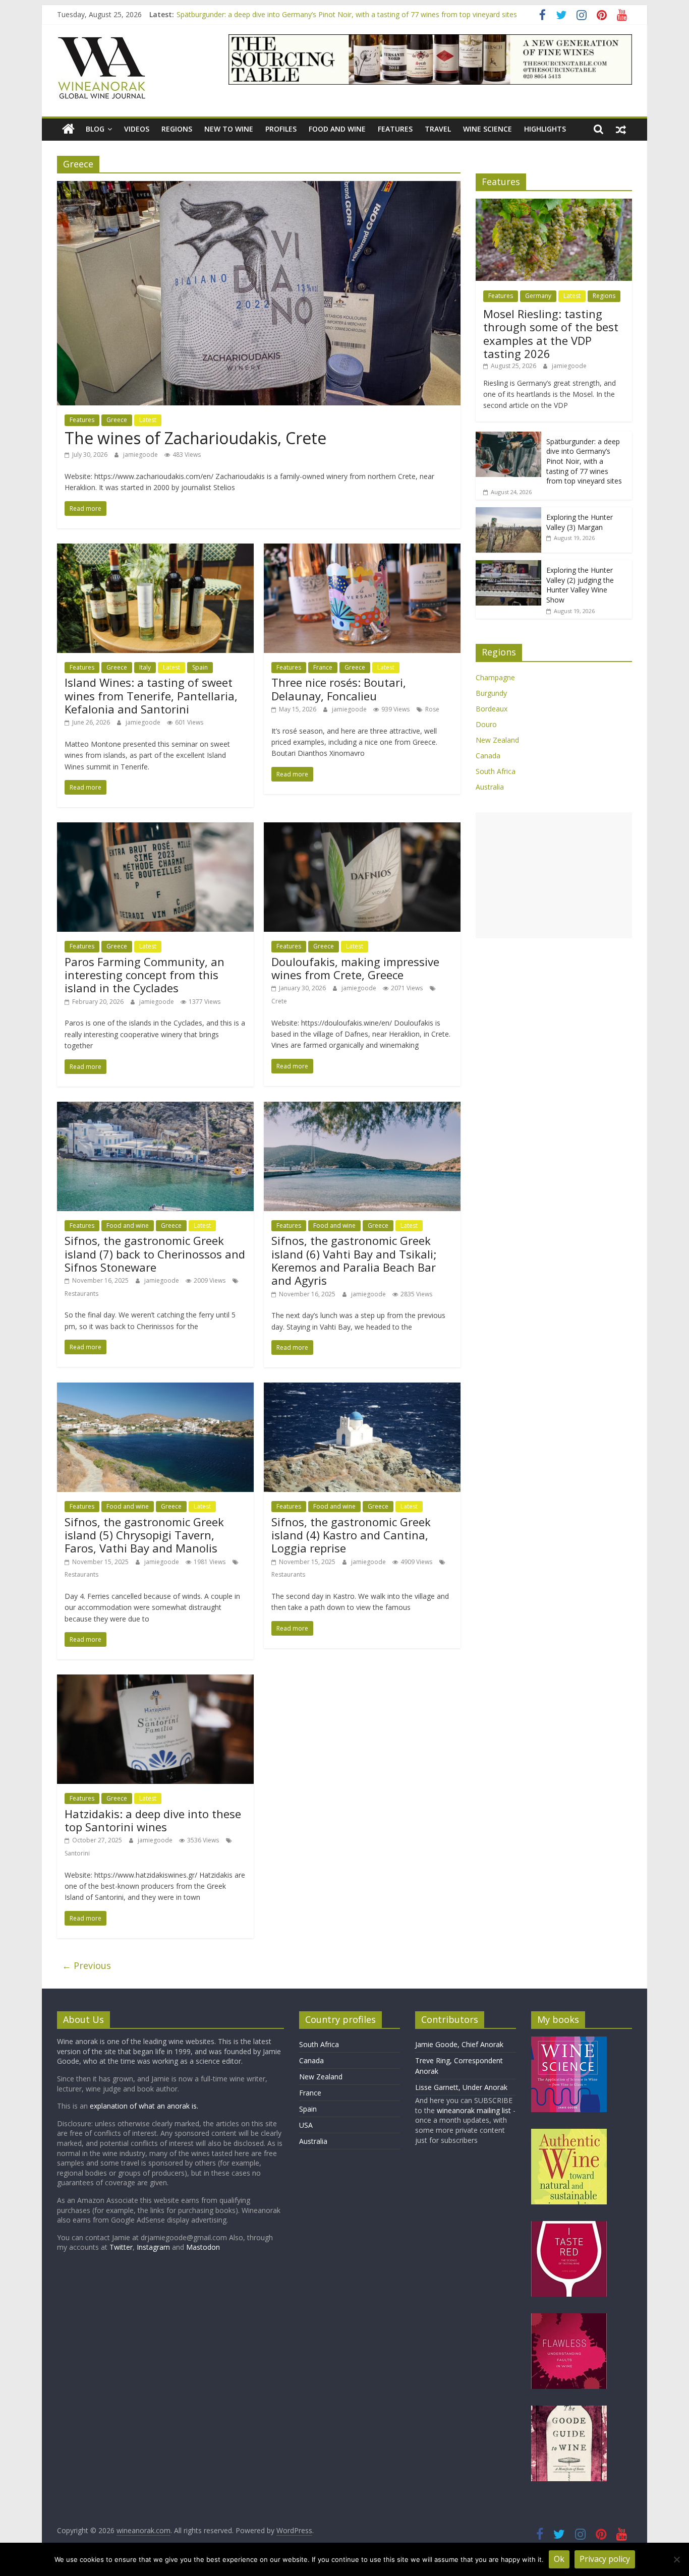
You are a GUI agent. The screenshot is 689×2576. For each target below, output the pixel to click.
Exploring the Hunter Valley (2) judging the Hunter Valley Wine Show (580, 585)
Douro (486, 724)
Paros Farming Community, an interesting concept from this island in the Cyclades (145, 975)
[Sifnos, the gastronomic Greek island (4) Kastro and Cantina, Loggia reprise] (362, 1389)
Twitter (121, 2247)
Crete (279, 1001)
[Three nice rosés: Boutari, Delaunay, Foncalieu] (362, 550)
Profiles (281, 129)
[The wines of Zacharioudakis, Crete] (259, 187)
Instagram (154, 2247)
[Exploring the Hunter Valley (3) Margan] (508, 513)
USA (306, 2125)
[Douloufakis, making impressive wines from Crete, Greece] (362, 828)
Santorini (77, 1853)
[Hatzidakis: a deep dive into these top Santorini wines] (155, 1681)
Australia (490, 787)
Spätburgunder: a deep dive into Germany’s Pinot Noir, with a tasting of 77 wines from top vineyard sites (347, 14)
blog (95, 129)
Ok (559, 2559)
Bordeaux (492, 709)
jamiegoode (141, 455)
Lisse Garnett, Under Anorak (461, 2087)
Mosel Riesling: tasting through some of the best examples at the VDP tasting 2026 (551, 334)
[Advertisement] (554, 875)
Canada (488, 756)
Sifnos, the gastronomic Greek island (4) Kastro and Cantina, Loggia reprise (351, 1535)
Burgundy (491, 693)
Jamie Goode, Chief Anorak (459, 2044)
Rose (432, 709)
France (323, 667)
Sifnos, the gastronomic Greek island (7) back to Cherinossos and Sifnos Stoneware (155, 1254)
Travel (438, 129)
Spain (200, 667)
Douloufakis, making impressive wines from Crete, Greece (355, 968)
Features (395, 129)
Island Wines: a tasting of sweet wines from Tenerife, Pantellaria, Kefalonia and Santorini (151, 696)
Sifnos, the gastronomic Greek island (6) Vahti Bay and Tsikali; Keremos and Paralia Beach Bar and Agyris (354, 1260)
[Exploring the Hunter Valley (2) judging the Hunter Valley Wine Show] (508, 565)
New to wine (229, 129)
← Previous (87, 1965)
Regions (177, 129)
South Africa (496, 771)
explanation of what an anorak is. (144, 2106)
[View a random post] (621, 129)
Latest (148, 420)
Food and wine (337, 129)
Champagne (495, 677)
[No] (676, 2559)
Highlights (545, 129)
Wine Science (487, 129)
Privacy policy (605, 2559)
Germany (538, 296)
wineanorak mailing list (474, 2110)
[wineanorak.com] (68, 129)
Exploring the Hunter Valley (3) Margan (580, 522)
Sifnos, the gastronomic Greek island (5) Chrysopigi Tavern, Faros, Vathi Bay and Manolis (144, 1535)
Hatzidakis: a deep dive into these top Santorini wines (153, 1820)
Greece (117, 420)
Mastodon (203, 2247)
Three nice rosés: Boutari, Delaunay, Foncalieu (339, 689)
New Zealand (497, 740)
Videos (137, 129)
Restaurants (81, 1294)
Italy (145, 667)
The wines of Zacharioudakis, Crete (195, 438)
